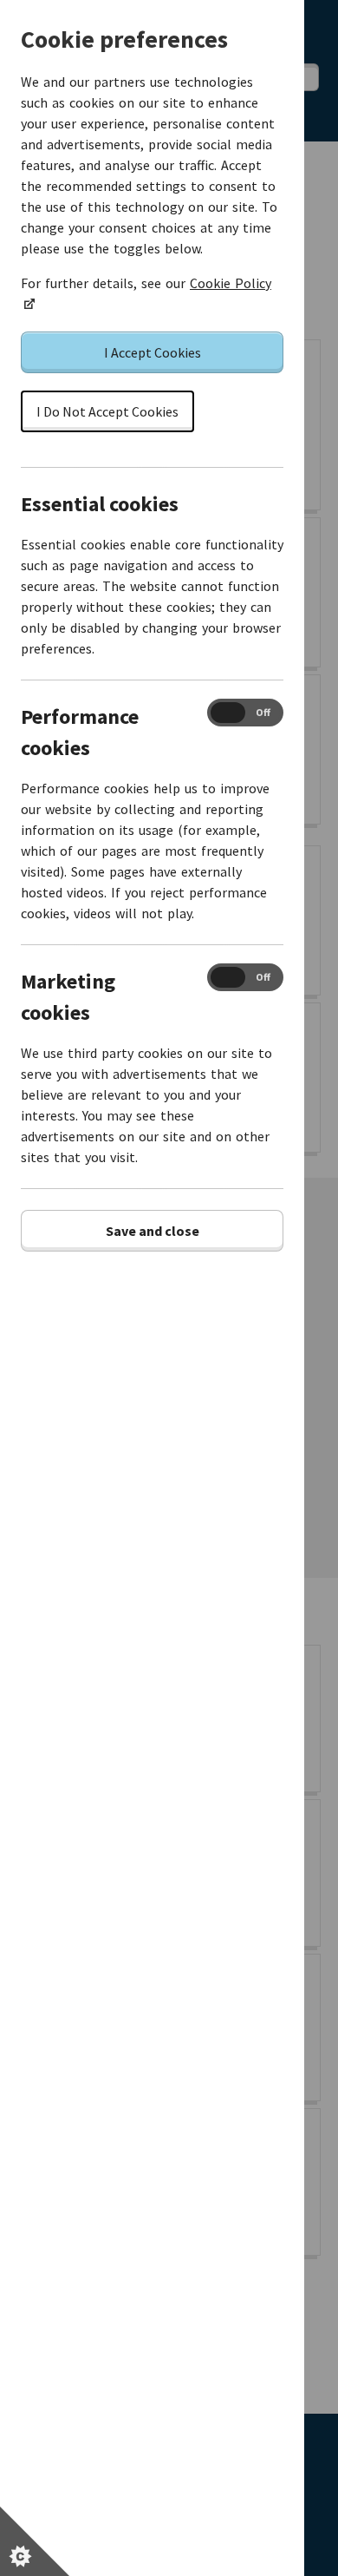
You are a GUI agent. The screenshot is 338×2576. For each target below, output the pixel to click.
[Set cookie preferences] (35, 2541)
